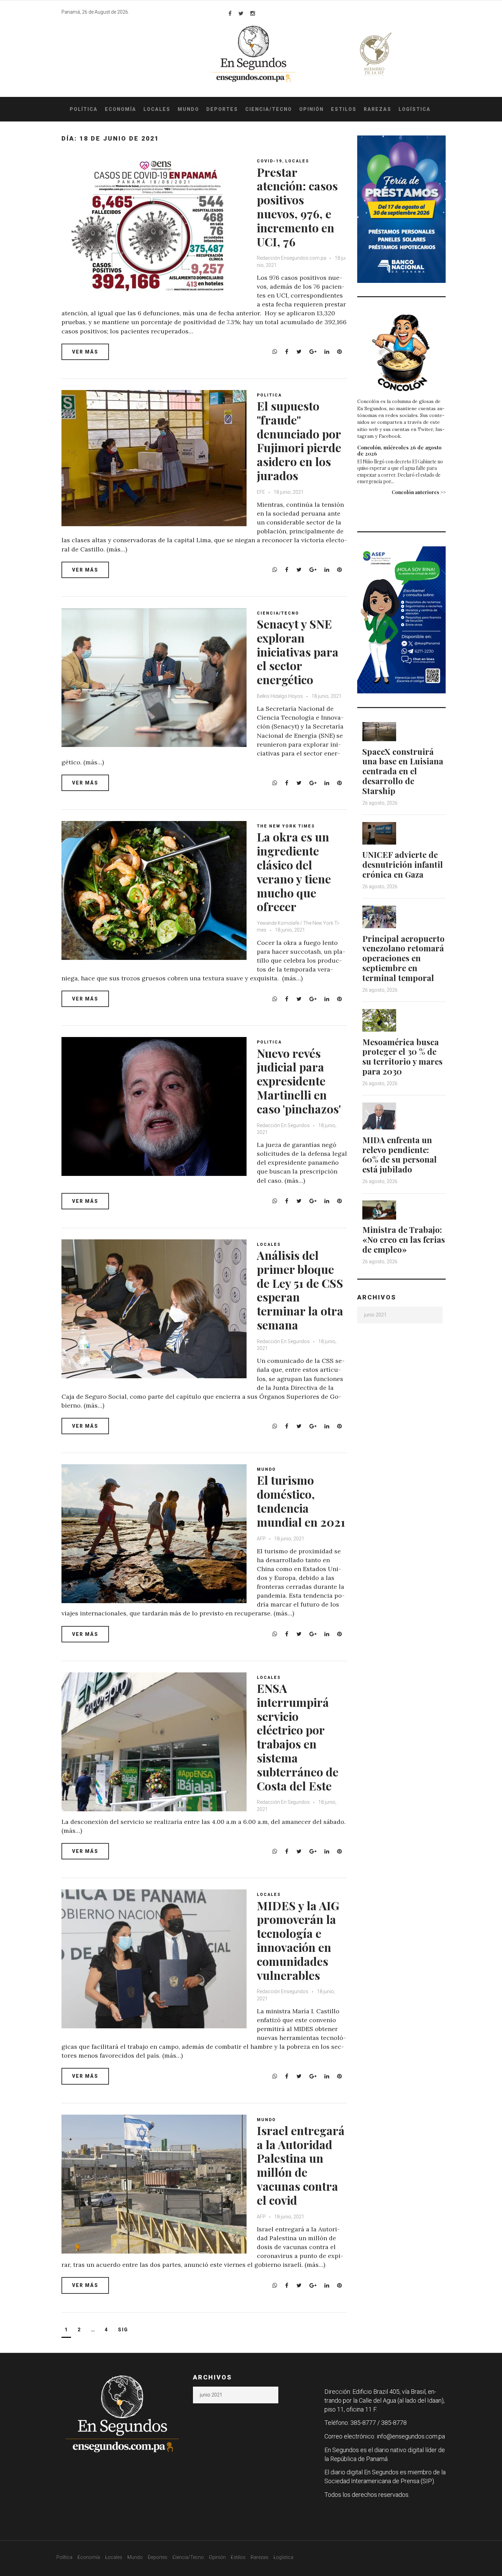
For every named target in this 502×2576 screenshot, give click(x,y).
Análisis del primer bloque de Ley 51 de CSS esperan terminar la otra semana (300, 1290)
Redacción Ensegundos (283, 1991)
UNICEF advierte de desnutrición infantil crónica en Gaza (403, 864)
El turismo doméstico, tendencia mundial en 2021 (301, 1501)
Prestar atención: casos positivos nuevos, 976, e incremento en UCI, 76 (297, 207)
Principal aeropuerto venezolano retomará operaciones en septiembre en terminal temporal (403, 958)
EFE (261, 492)
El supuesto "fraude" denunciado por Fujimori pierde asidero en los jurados (299, 441)
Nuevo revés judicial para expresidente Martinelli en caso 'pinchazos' (299, 1081)
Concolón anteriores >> (419, 492)
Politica (269, 395)
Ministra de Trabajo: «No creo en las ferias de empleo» (404, 1239)
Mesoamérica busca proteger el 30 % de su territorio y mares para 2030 (402, 1056)
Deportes (222, 109)
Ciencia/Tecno (269, 109)
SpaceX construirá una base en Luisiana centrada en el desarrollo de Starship (403, 771)
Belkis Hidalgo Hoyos (280, 696)
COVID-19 (269, 161)
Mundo (188, 109)
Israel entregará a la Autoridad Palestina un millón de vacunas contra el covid (301, 2165)
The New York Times (286, 826)
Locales (157, 109)
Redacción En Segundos (283, 1125)
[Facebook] (230, 13)
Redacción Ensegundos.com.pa (291, 258)
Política (84, 109)
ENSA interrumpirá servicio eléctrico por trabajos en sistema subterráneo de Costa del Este (298, 1737)
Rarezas (378, 109)
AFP (261, 1539)
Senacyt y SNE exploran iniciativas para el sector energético (298, 652)
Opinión (311, 109)
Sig (123, 2330)
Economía (121, 109)
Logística (415, 109)
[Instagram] (253, 13)
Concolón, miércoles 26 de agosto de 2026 (399, 450)
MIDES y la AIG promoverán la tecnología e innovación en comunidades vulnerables (298, 1940)
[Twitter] (241, 13)
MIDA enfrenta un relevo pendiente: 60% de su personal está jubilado (400, 1154)
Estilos (344, 109)
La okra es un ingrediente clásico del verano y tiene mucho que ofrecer (294, 872)
